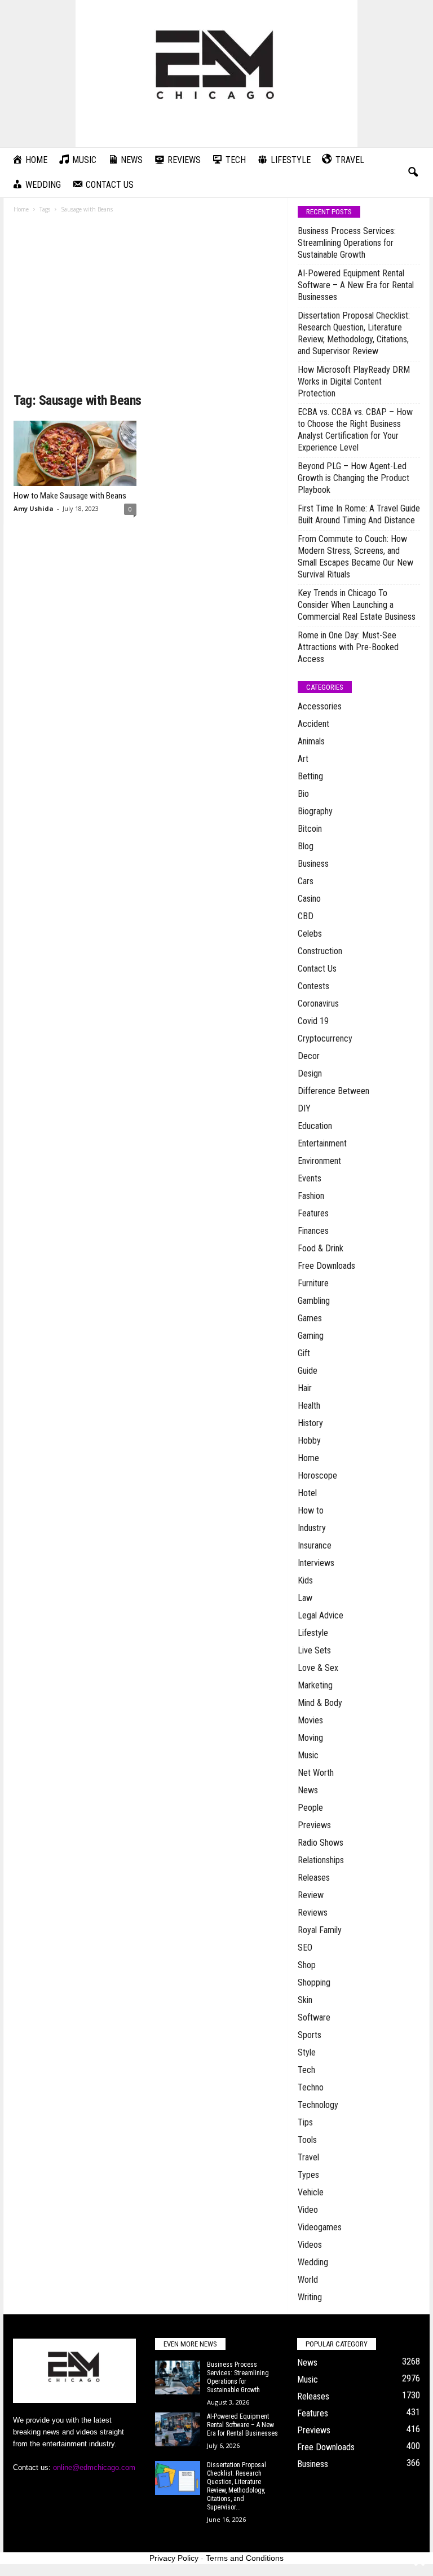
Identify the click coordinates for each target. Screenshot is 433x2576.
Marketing (315, 1685)
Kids (305, 1580)
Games (310, 1318)
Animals (311, 741)
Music (308, 1755)
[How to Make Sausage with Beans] (75, 453)
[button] (413, 173)
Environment (319, 1161)
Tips (305, 2122)
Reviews (313, 1913)
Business (313, 864)
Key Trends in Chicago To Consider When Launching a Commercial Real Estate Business (357, 605)
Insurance (315, 1545)
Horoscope (317, 1476)
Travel (308, 2157)
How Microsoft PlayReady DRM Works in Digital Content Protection (354, 381)
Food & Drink (321, 1248)
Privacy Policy (174, 2558)
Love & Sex (318, 1668)
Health (309, 1406)
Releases (314, 1878)
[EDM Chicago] (216, 74)
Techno (311, 2087)
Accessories (320, 706)
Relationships (321, 1860)
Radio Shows (321, 1843)
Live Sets (314, 1650)
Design (310, 1073)
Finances (313, 1231)
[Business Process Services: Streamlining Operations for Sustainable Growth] (178, 2377)
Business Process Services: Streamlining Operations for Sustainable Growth (347, 243)
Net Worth (316, 1773)
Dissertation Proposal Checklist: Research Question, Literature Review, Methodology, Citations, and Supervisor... (237, 2486)
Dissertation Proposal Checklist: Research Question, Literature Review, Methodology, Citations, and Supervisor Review (354, 333)
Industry (312, 1528)
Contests (313, 986)
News (308, 1790)
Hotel (307, 1493)
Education (315, 1126)
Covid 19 (313, 1021)
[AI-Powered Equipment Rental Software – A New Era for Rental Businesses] (178, 2429)
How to (311, 1510)
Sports (310, 2035)
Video (308, 2210)
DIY (304, 1108)
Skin (305, 2000)
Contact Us (317, 969)
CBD (306, 916)
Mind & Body (320, 1703)
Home (21, 209)
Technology (318, 2105)
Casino (309, 899)
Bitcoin (310, 829)
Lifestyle (313, 1633)
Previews (314, 1825)
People (310, 1808)
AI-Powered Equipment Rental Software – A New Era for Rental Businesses (356, 285)
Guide (308, 1371)
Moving (310, 1738)
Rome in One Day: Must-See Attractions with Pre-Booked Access (348, 647)
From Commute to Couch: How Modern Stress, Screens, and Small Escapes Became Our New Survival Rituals (355, 557)
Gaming (311, 1336)
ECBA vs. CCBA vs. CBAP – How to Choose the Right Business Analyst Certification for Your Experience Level (355, 430)
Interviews (316, 1563)
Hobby (309, 1441)
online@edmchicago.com (94, 2467)
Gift (304, 1353)
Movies (310, 1720)
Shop (307, 1965)
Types (308, 2175)
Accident (313, 724)
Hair (305, 1388)
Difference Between (333, 1091)
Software (314, 2017)
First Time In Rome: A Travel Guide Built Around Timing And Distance (359, 514)
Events (310, 1178)
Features (313, 1213)
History (310, 1423)
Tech (306, 2070)
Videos (310, 2245)
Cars (306, 881)
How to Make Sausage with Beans (70, 496)
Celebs (310, 934)
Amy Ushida (34, 508)
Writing (310, 2297)
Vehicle (311, 2192)
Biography (315, 811)
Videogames (320, 2227)
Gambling (314, 1301)
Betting (310, 776)
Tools (307, 2140)
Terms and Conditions (245, 2558)
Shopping (314, 1982)
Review (311, 1895)
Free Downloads (326, 1266)
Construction (320, 951)
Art (303, 759)
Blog (306, 846)
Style (307, 2052)
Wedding (313, 2262)
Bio (303, 794)
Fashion (311, 1196)
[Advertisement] (146, 307)
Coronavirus (318, 1004)
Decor (309, 1056)
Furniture (313, 1283)
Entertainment (322, 1143)
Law (305, 1598)
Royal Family (320, 1930)
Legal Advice (321, 1615)
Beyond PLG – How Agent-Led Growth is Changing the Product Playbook (354, 478)
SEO (305, 1948)
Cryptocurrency (325, 1038)
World (308, 2280)
